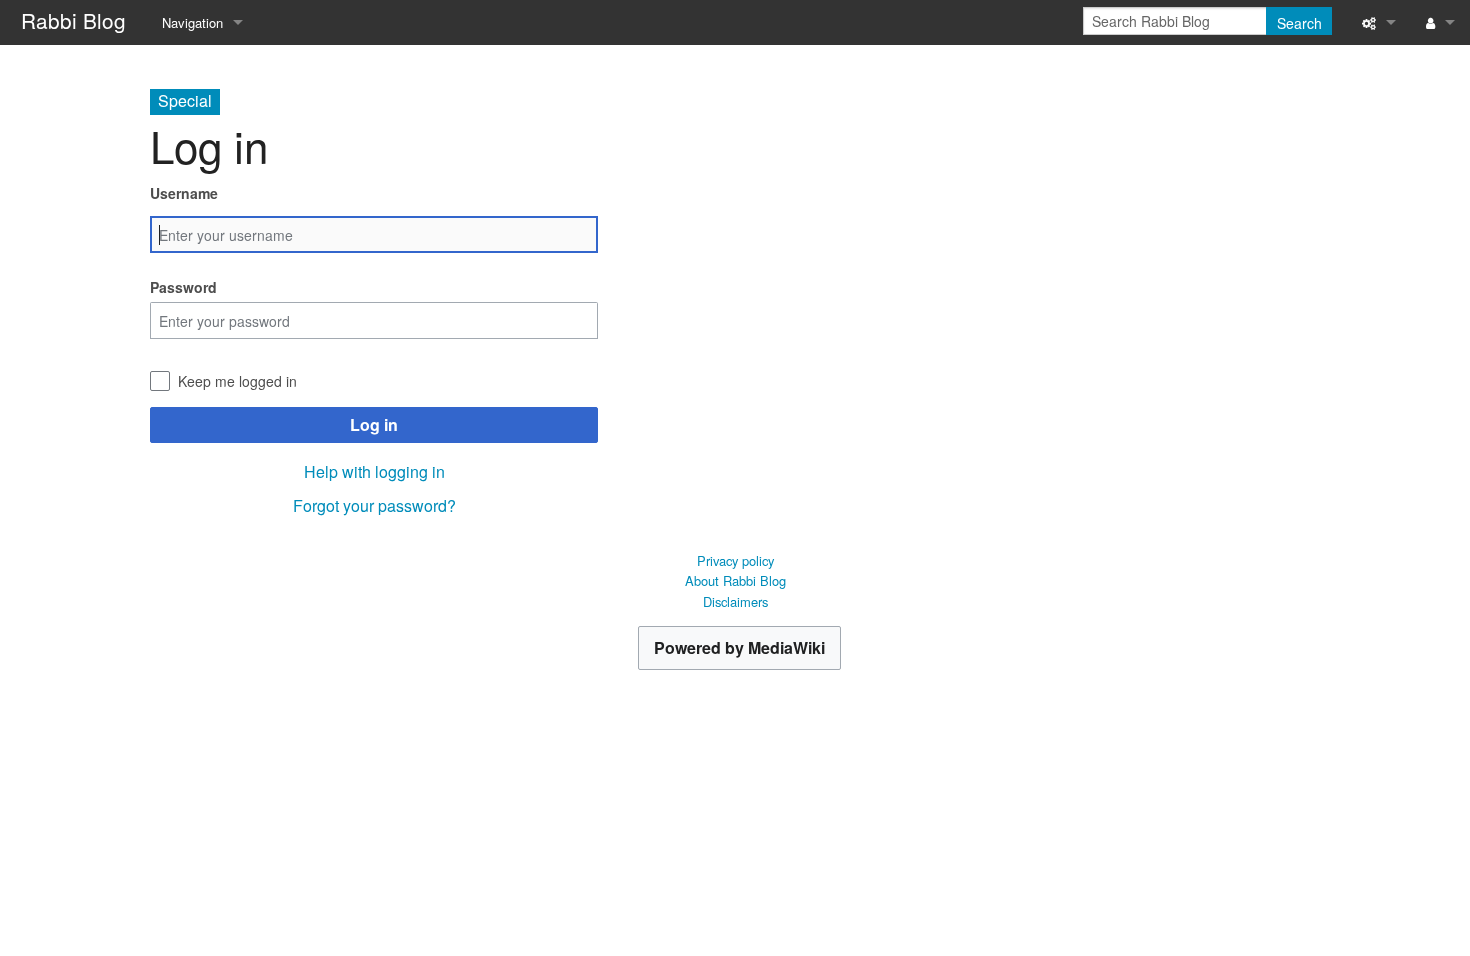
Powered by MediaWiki (739, 647)
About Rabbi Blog (735, 580)
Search (1299, 23)
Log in (374, 424)
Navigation (192, 22)
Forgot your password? (374, 505)
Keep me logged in (237, 381)
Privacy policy (735, 560)
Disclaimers (735, 601)
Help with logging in (374, 471)
